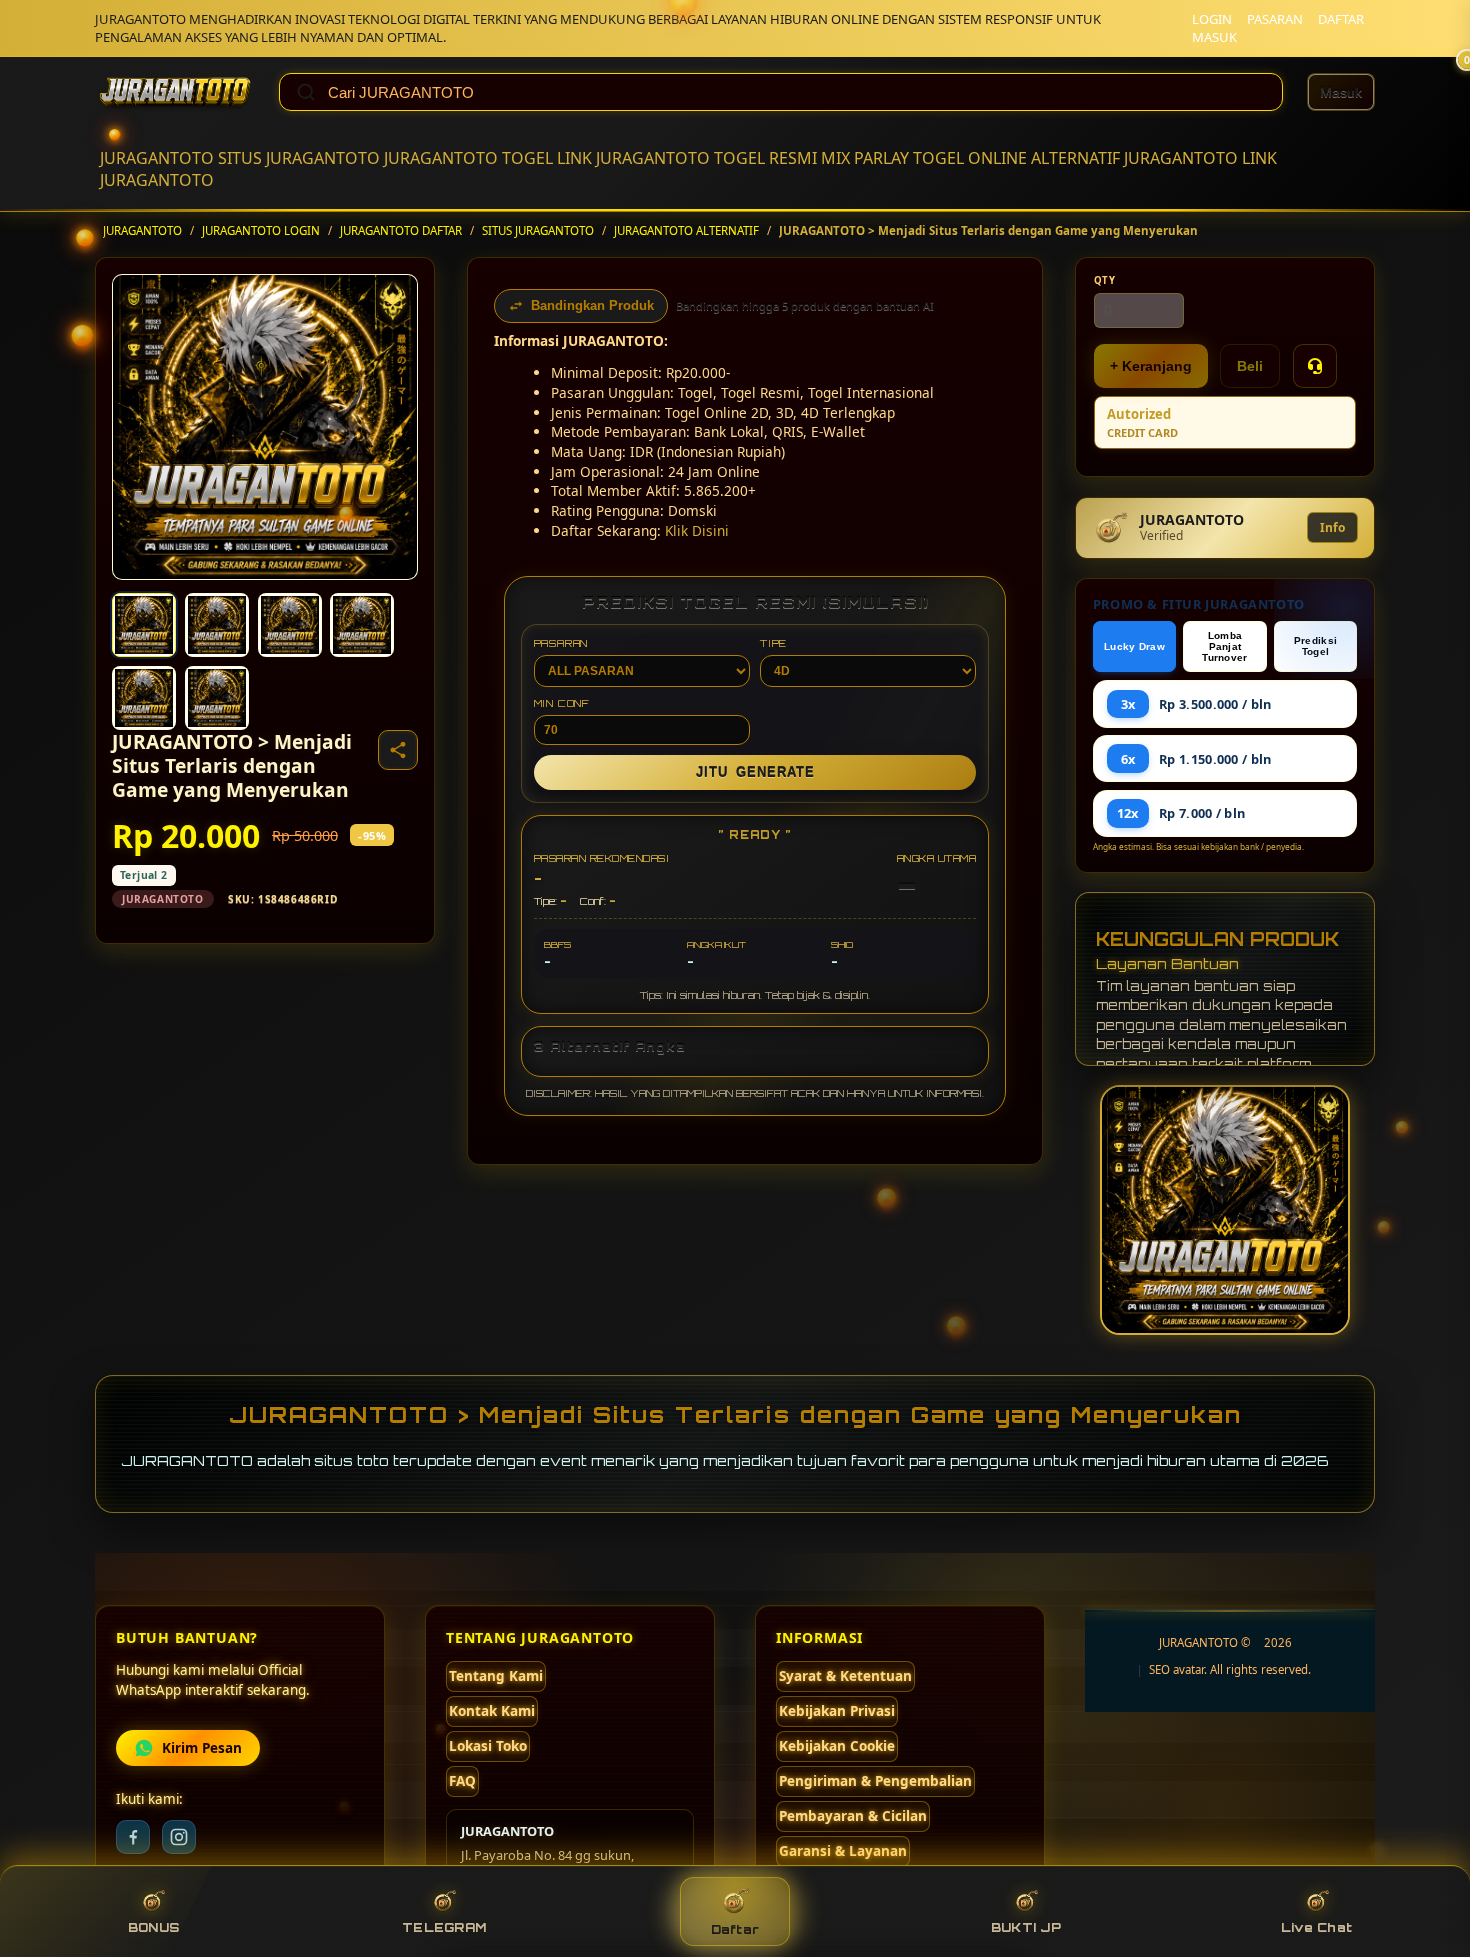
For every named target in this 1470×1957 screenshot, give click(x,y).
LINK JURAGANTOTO (633, 158)
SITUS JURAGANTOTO (299, 158)
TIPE (773, 643)
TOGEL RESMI (765, 158)
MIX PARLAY (865, 158)
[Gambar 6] (217, 698)
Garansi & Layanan (843, 1851)
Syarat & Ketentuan (845, 1676)
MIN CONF (562, 703)
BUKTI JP (1026, 1927)
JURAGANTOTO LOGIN (261, 230)
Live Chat (1316, 1927)
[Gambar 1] (144, 625)
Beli (1250, 366)
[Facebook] (133, 1837)
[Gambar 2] (217, 625)
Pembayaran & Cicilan (853, 1816)
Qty (1105, 280)
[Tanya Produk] (1315, 366)
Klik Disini (697, 530)
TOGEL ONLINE (970, 158)
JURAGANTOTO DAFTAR (401, 230)
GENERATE (755, 772)
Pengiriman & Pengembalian (875, 1781)
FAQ (462, 1781)
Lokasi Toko (488, 1746)
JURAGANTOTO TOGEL (468, 158)
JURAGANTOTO (157, 158)
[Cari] (306, 92)
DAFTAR (1341, 19)
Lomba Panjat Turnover (1224, 646)
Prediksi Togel (1315, 646)
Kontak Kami (492, 1711)
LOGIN (1212, 19)
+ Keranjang (1151, 366)
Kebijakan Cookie (837, 1746)
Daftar (735, 1929)
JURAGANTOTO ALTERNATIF (686, 230)
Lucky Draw (1134, 646)
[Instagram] (179, 1837)
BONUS (153, 1927)
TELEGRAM (444, 1927)
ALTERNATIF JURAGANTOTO (1134, 158)
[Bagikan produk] (398, 750)
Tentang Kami (496, 1676)
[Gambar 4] (362, 625)
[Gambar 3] (290, 625)
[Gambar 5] (144, 698)
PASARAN (1275, 19)
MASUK (1214, 37)
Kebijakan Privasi (837, 1711)
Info (1332, 527)
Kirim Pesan (202, 1748)
